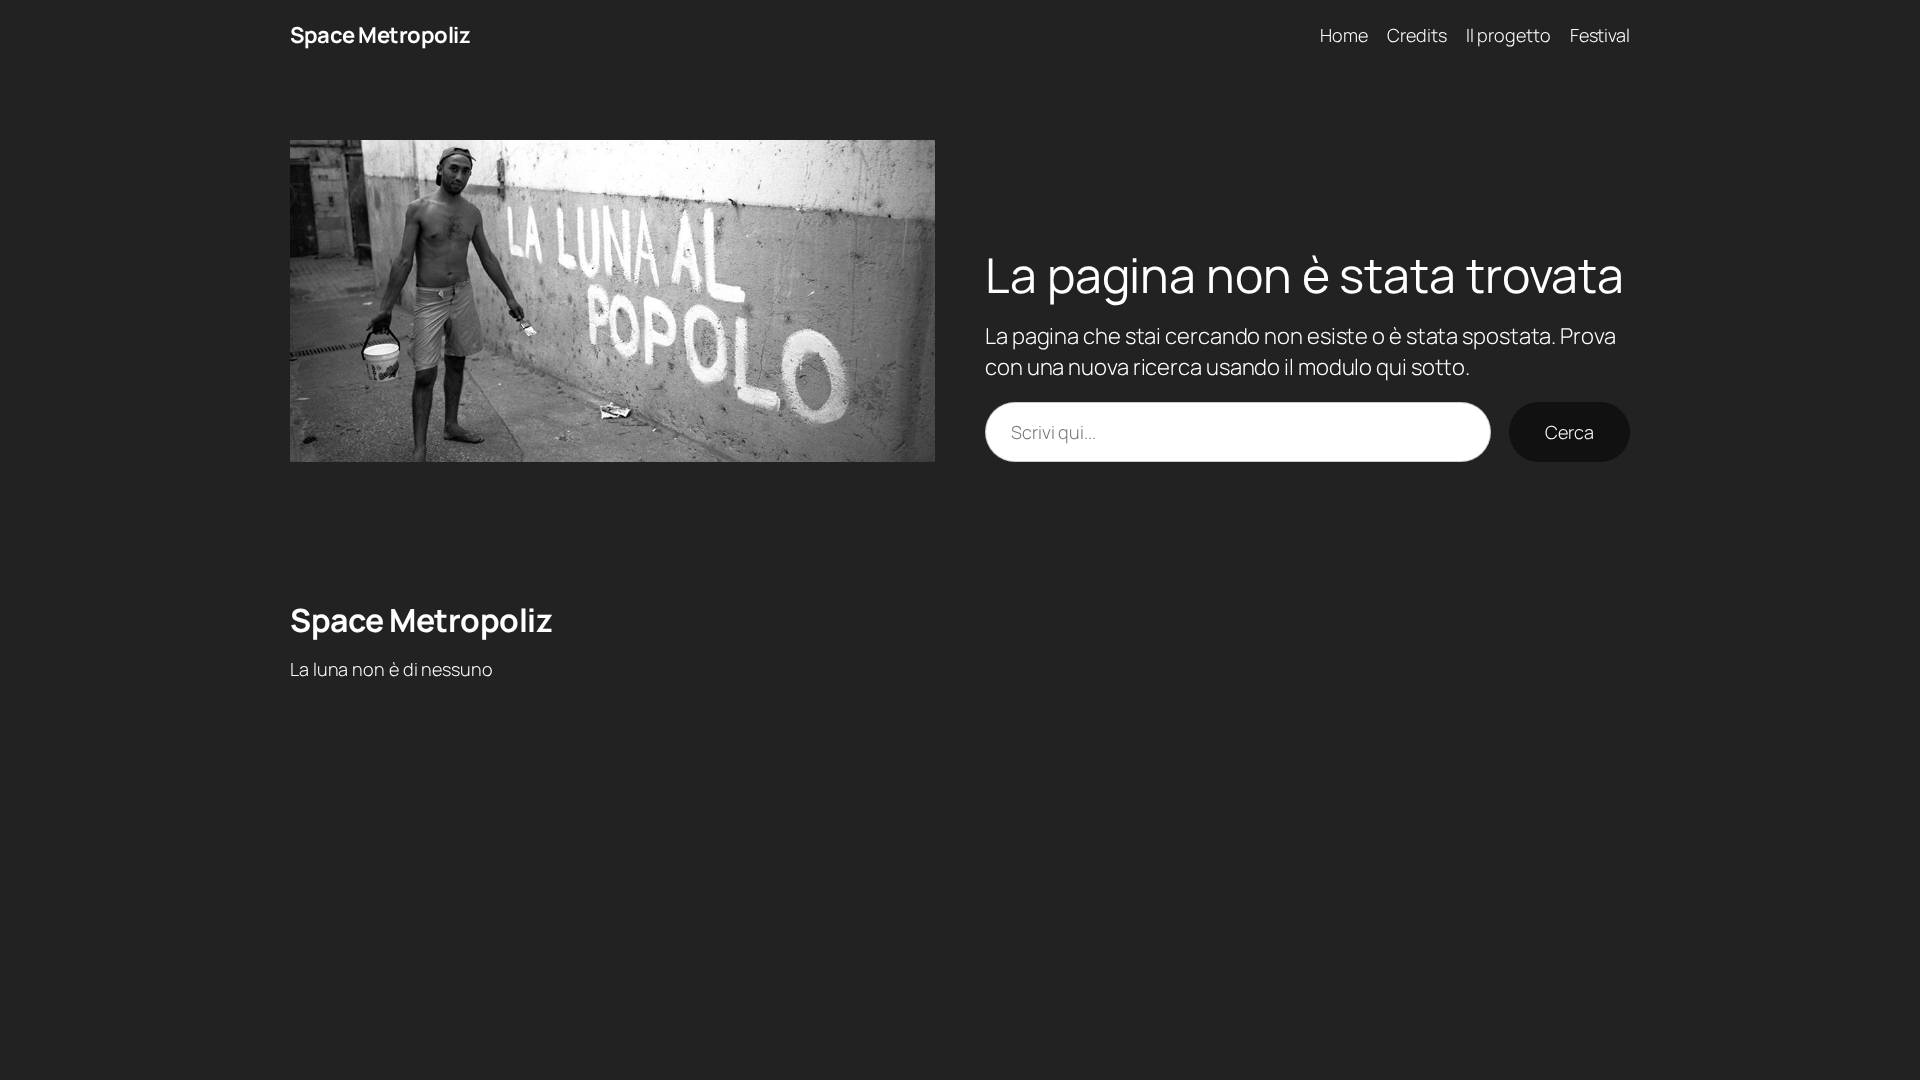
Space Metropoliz (380, 35)
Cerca (1569, 432)
